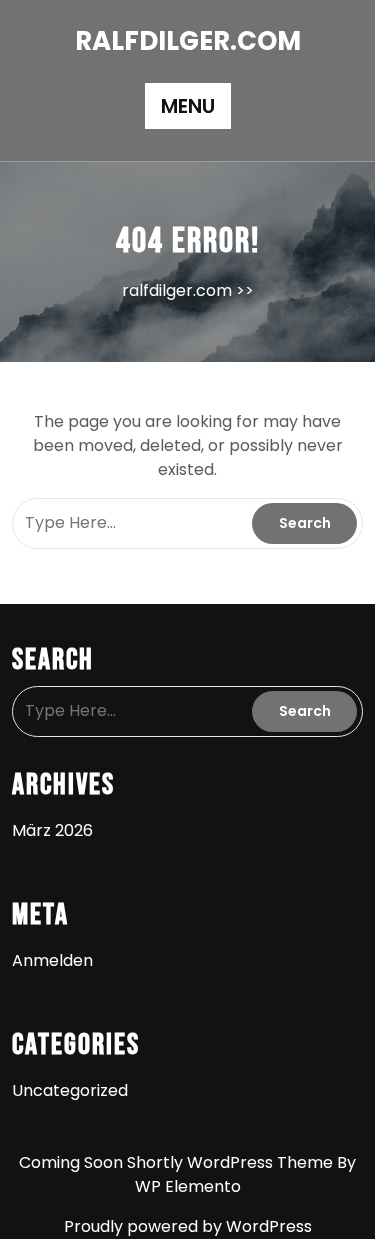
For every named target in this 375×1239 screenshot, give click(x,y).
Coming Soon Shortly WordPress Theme (178, 1162)
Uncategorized (70, 1090)
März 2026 (52, 830)
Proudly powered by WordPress (188, 1226)
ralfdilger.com (188, 41)
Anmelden (52, 960)
